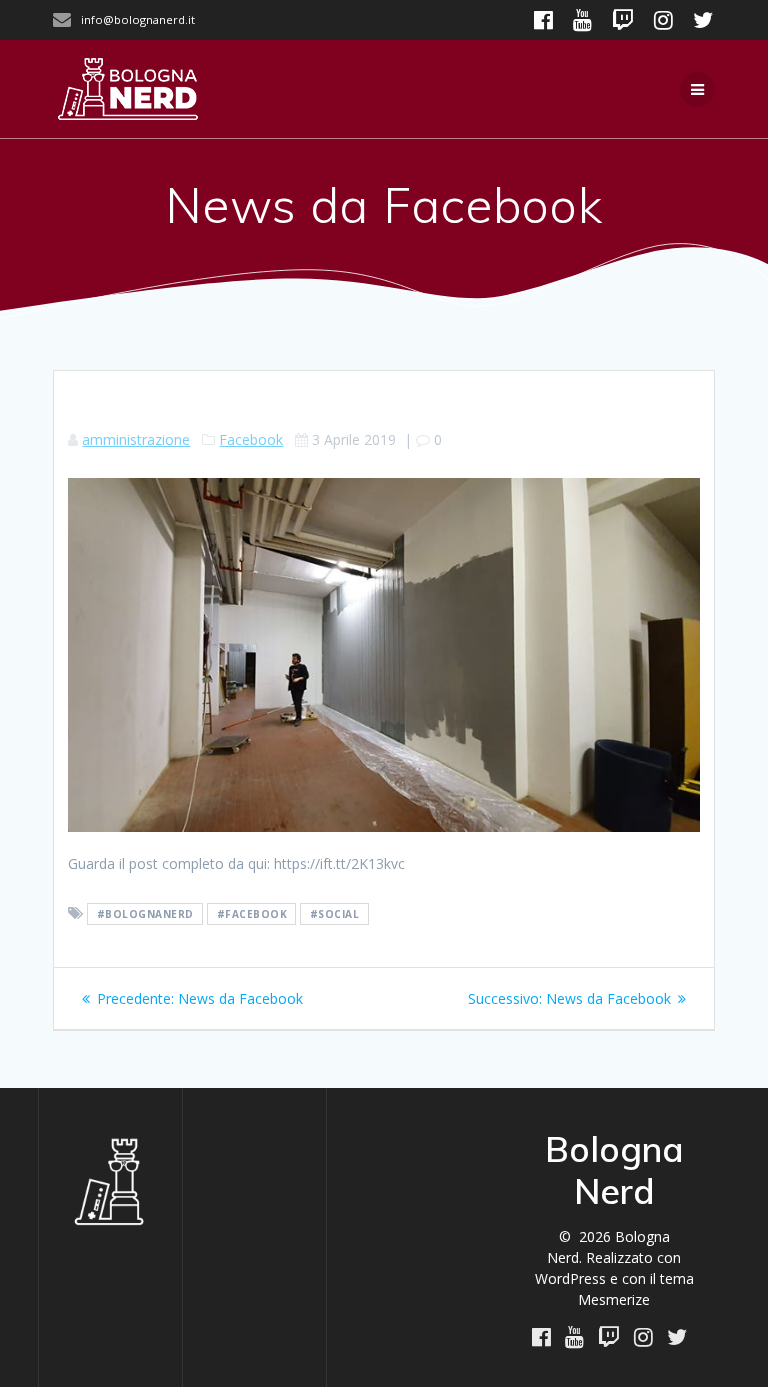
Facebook (251, 439)
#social (335, 914)
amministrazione (136, 439)
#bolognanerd (145, 914)
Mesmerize (614, 1299)
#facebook (252, 914)
